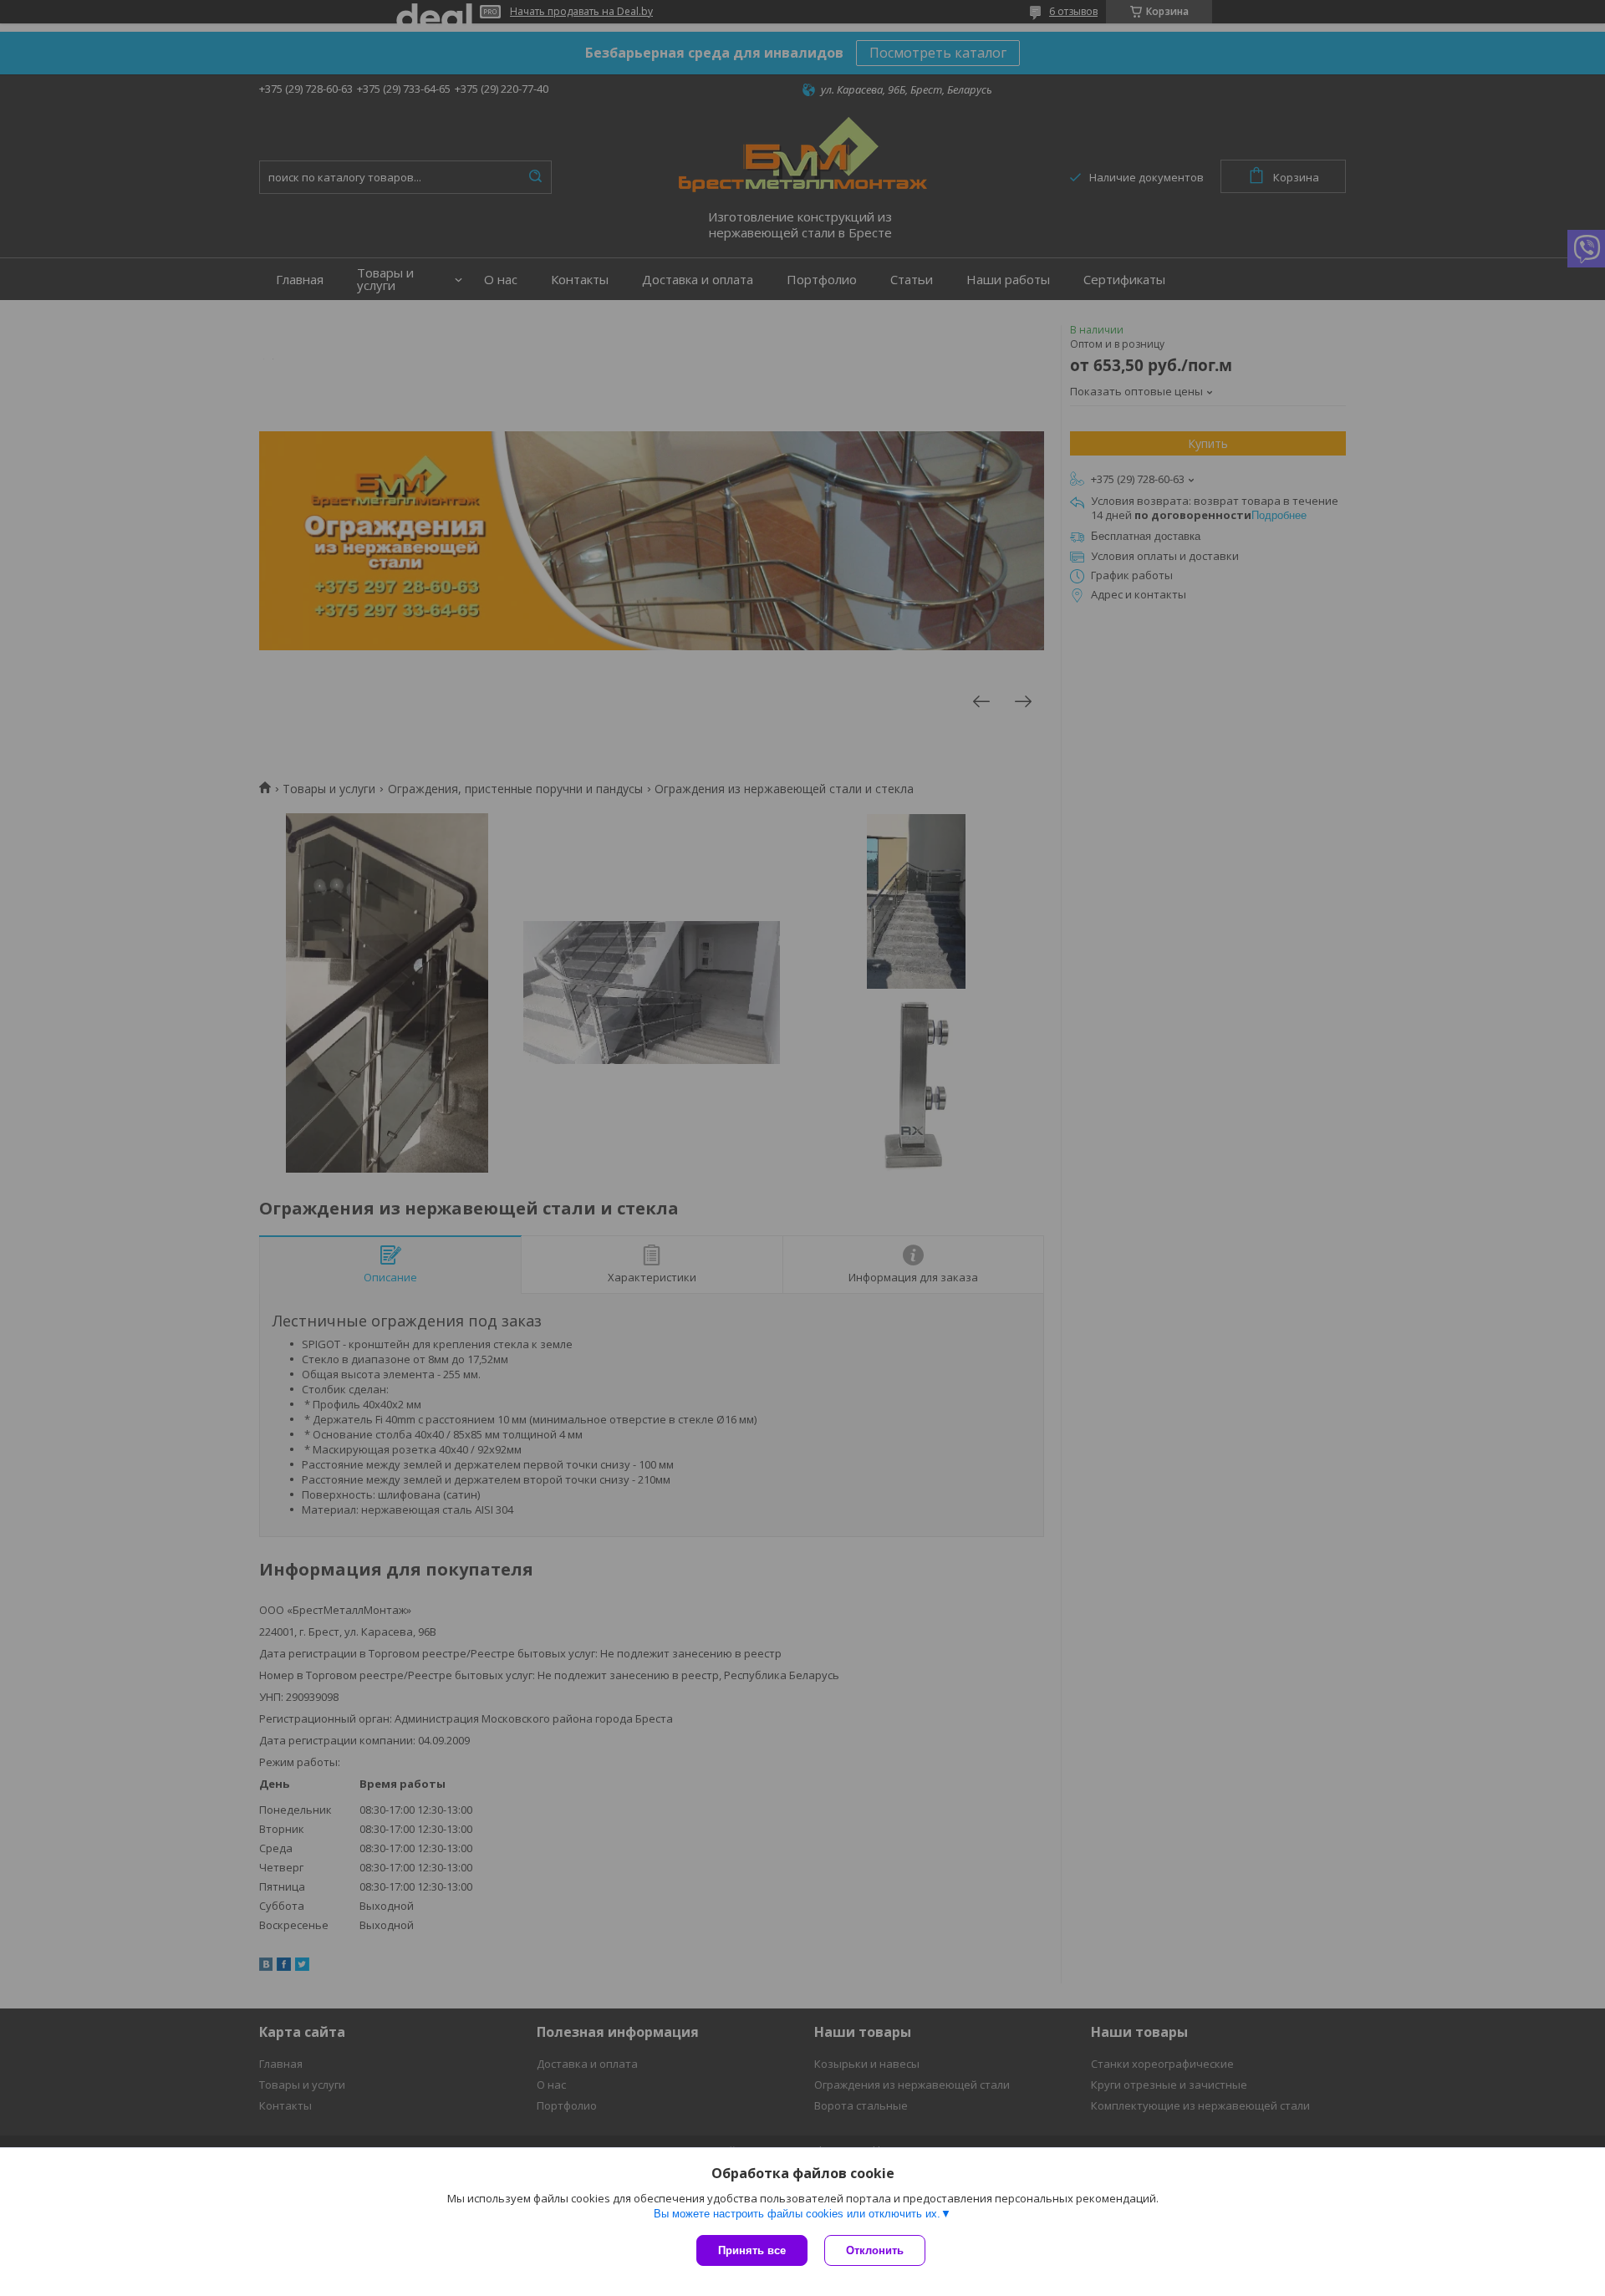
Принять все (752, 2250)
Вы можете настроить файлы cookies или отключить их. (797, 2214)
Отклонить (875, 2250)
